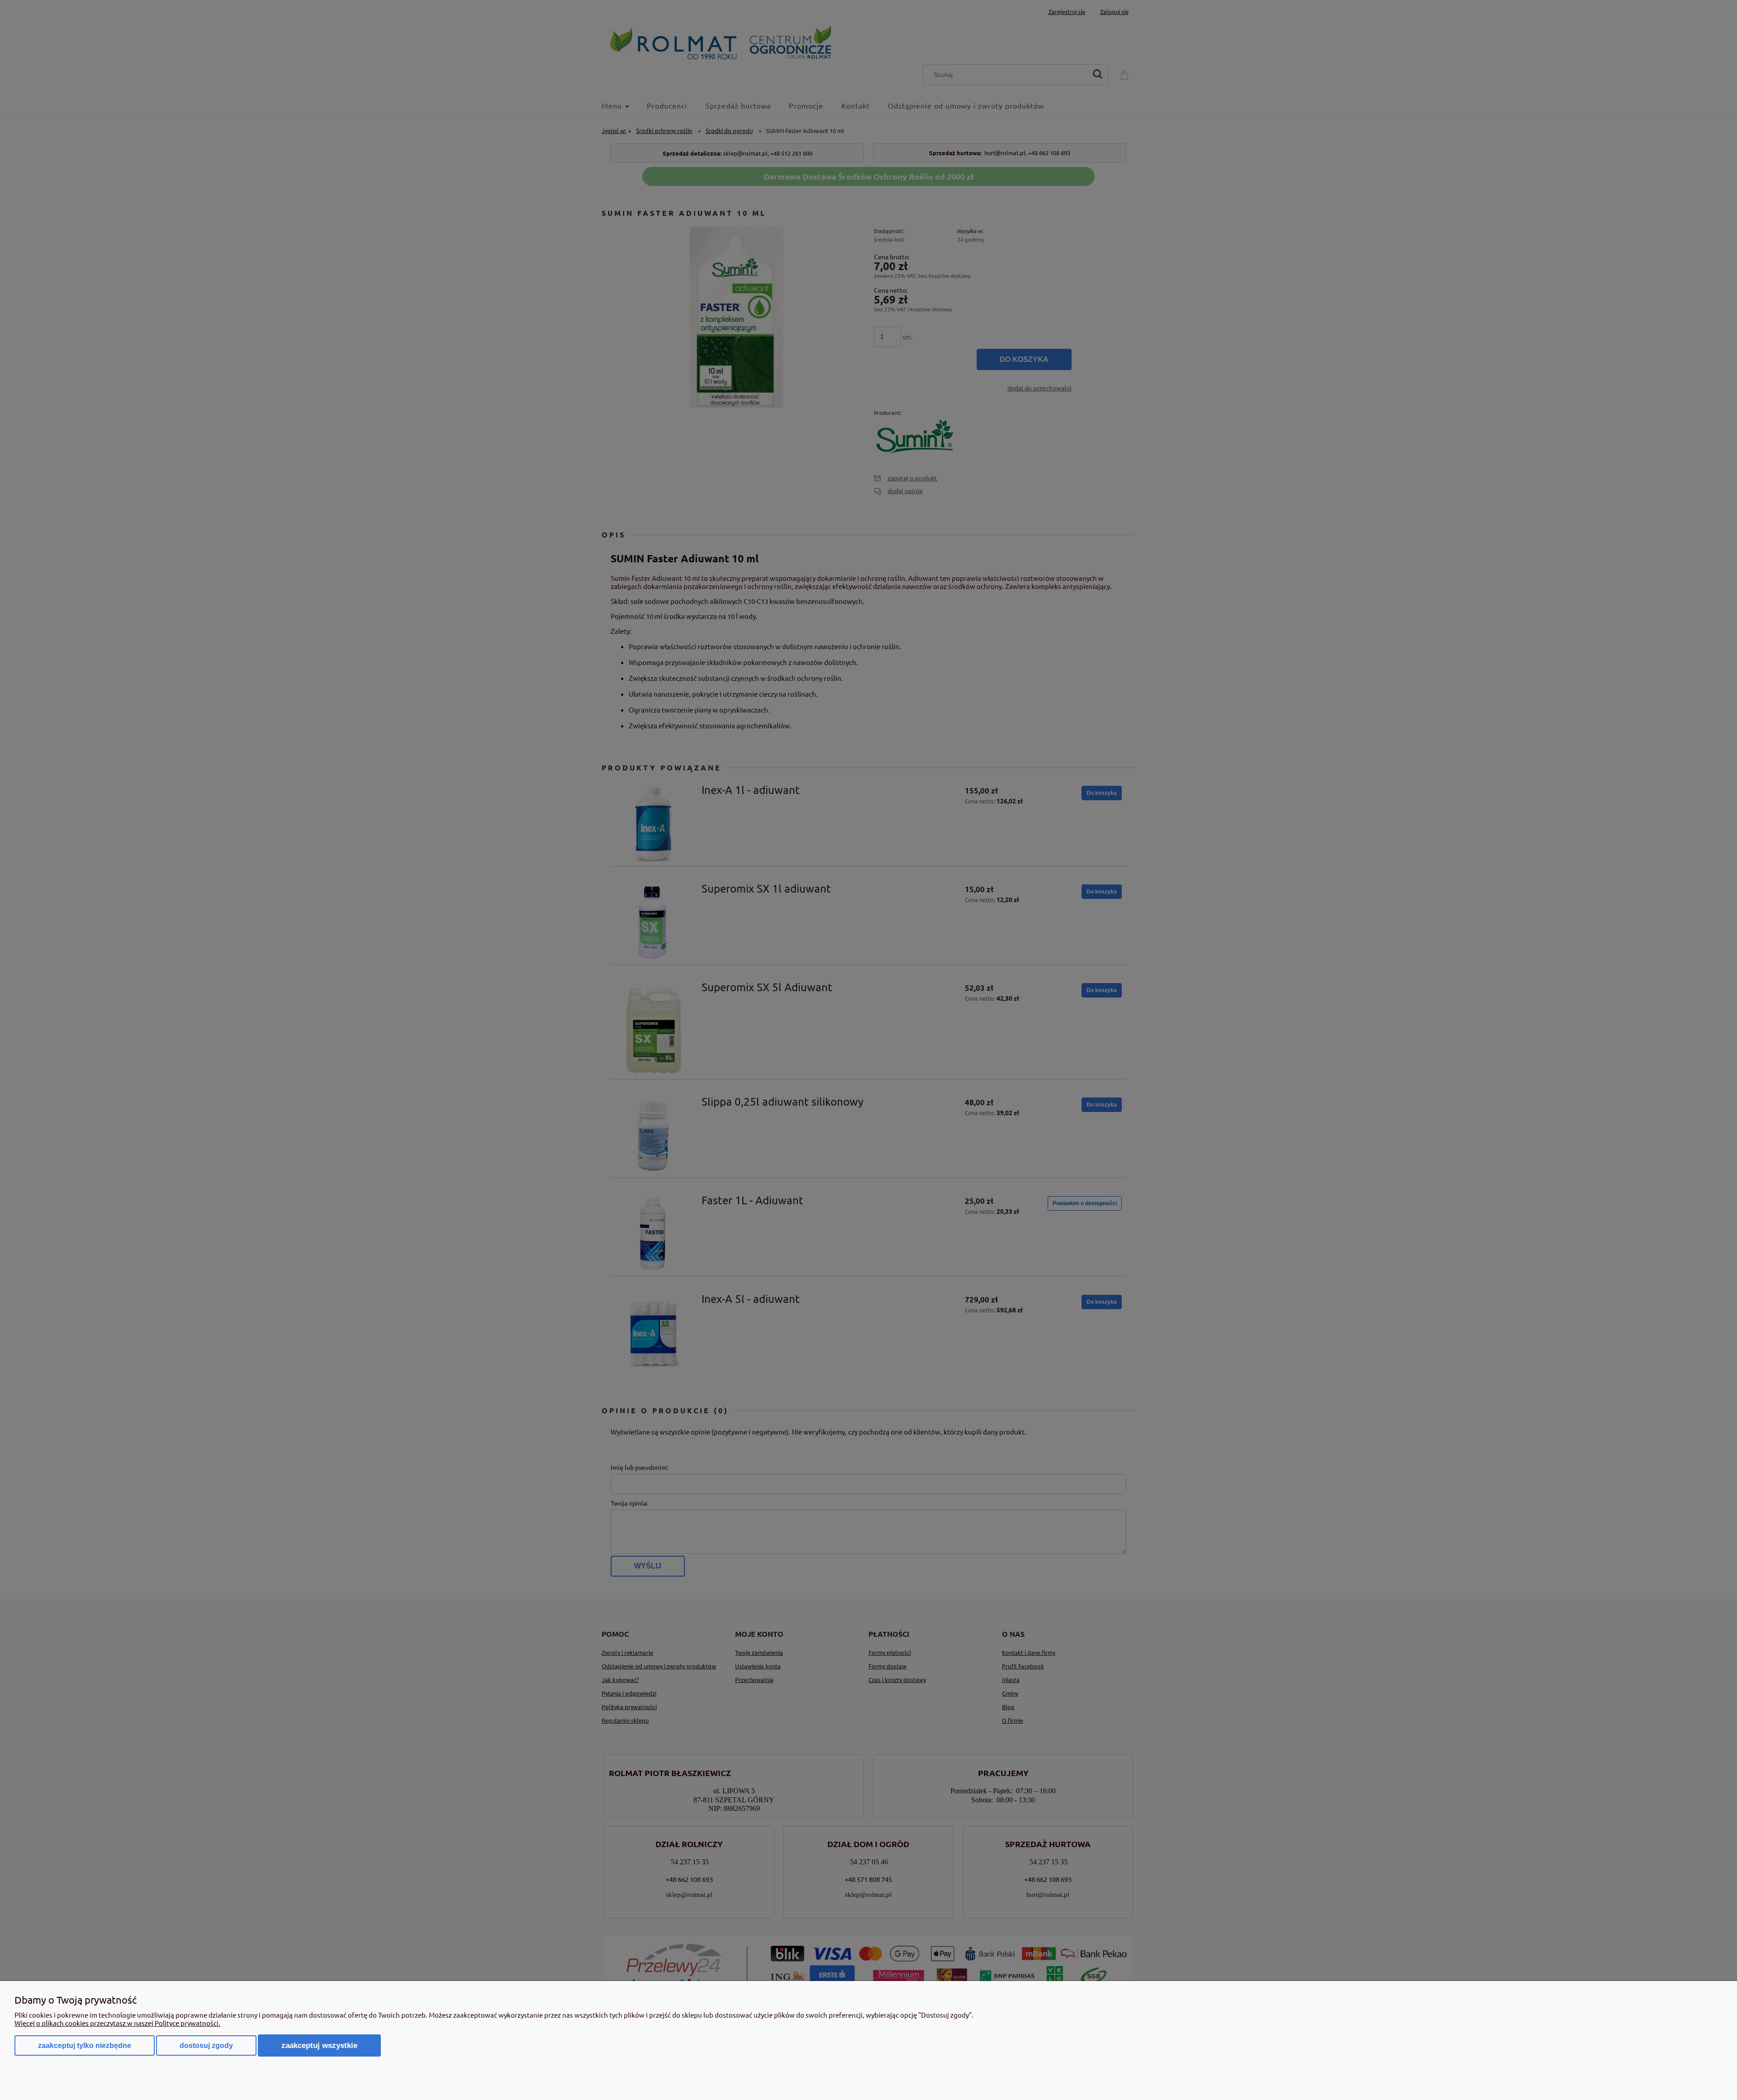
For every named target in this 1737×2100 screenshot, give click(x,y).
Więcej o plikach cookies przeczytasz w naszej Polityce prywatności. (117, 2023)
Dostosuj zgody (206, 2045)
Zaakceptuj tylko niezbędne (85, 2045)
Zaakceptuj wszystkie (319, 2045)
